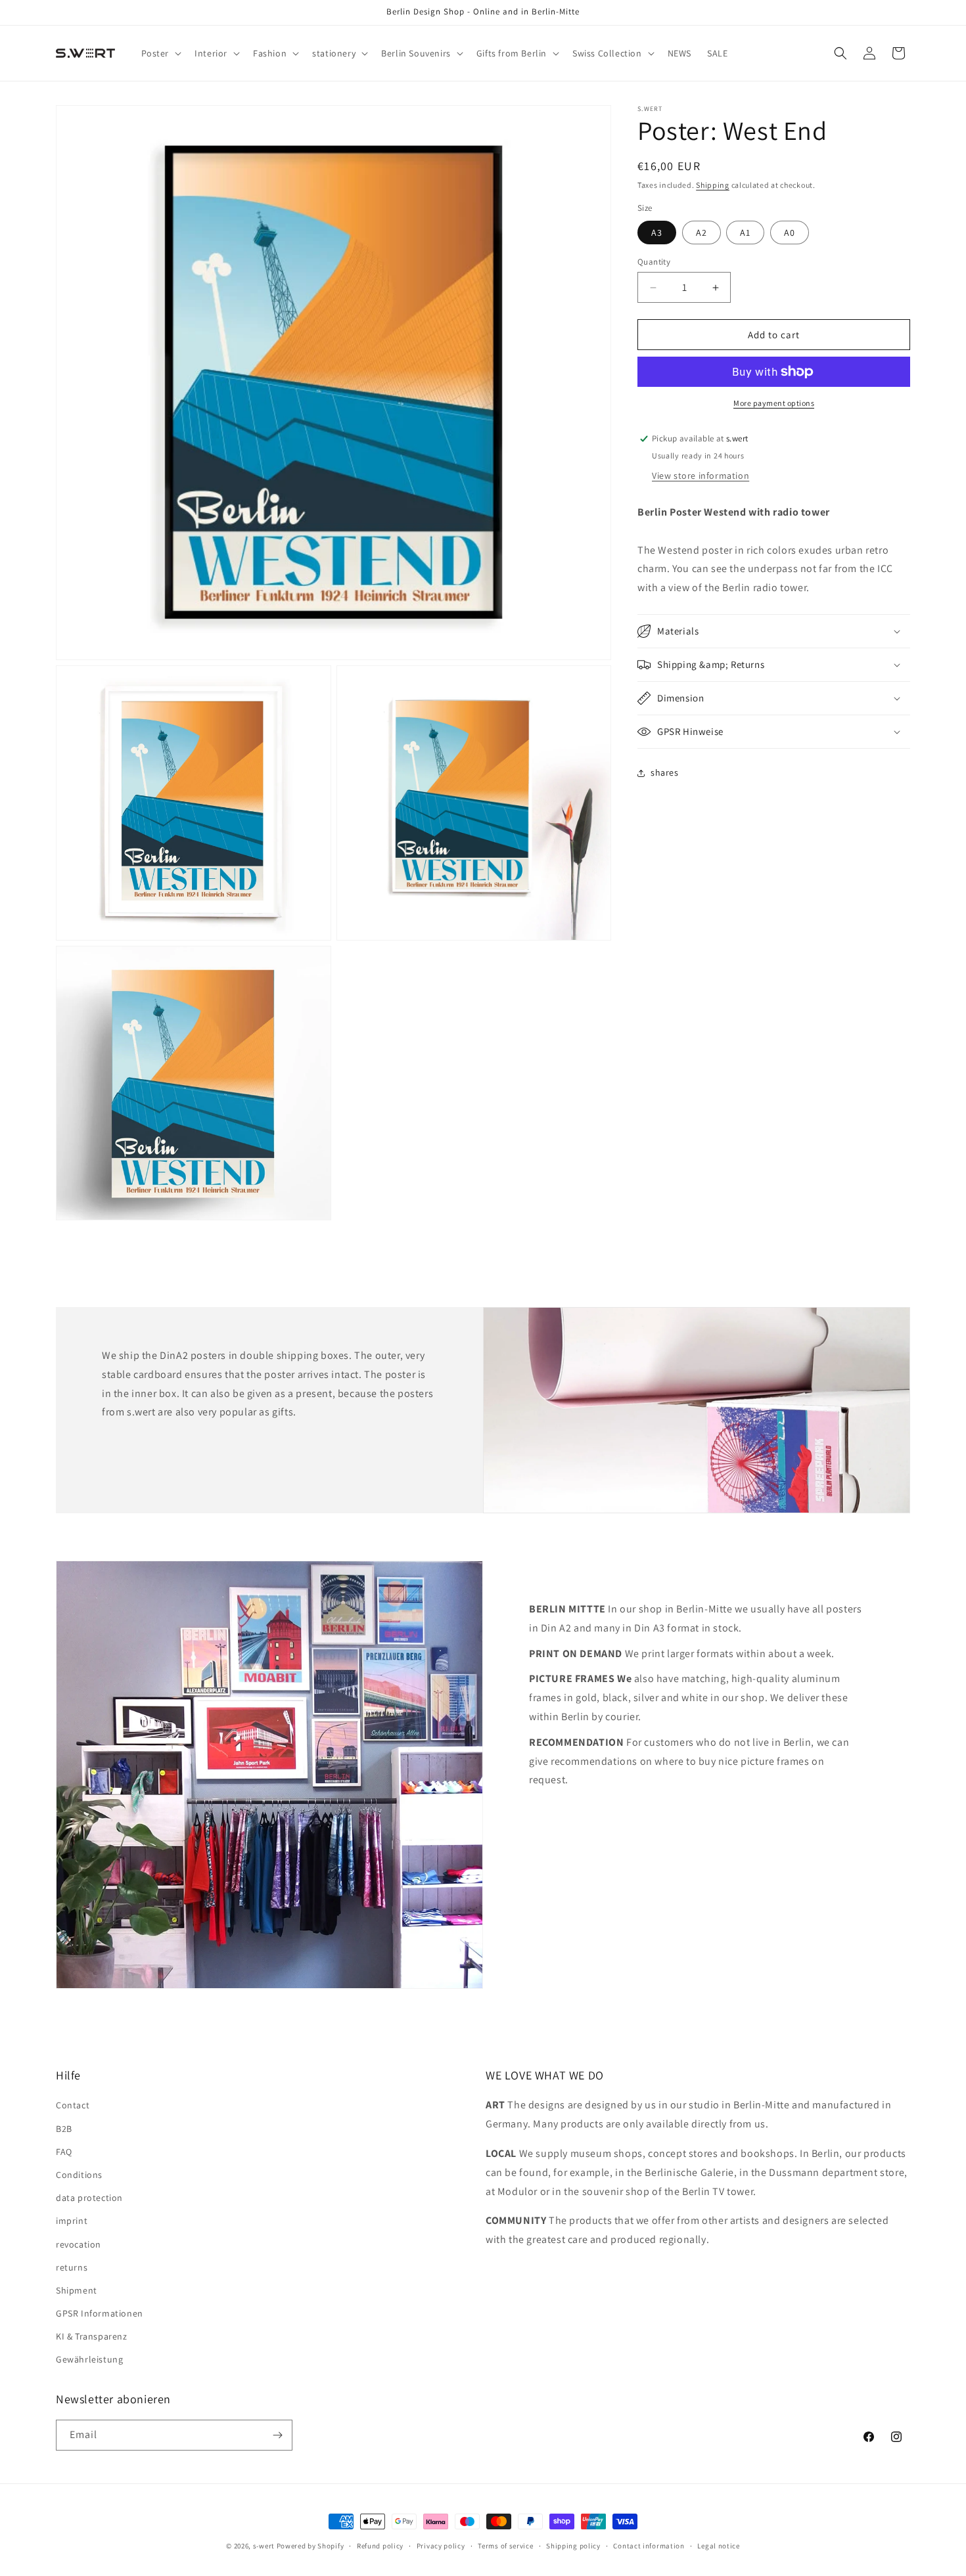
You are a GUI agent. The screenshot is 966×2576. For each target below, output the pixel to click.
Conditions (79, 2175)
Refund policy (380, 2546)
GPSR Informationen (100, 2313)
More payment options (774, 403)
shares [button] (665, 773)
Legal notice (718, 2546)
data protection (89, 2198)
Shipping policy (573, 2546)
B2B (64, 2129)
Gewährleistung (89, 2359)
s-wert (264, 2546)
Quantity (654, 262)
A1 (745, 233)
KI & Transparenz (92, 2336)
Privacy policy (441, 2546)
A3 (657, 233)
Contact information (649, 2546)
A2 (701, 233)
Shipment (77, 2290)
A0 (790, 233)
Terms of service (505, 2546)
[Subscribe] (277, 2435)
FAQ (64, 2152)
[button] (160, 53)
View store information (701, 476)
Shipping (713, 185)
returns (72, 2267)
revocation (79, 2244)
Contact (73, 2105)
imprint (72, 2221)
